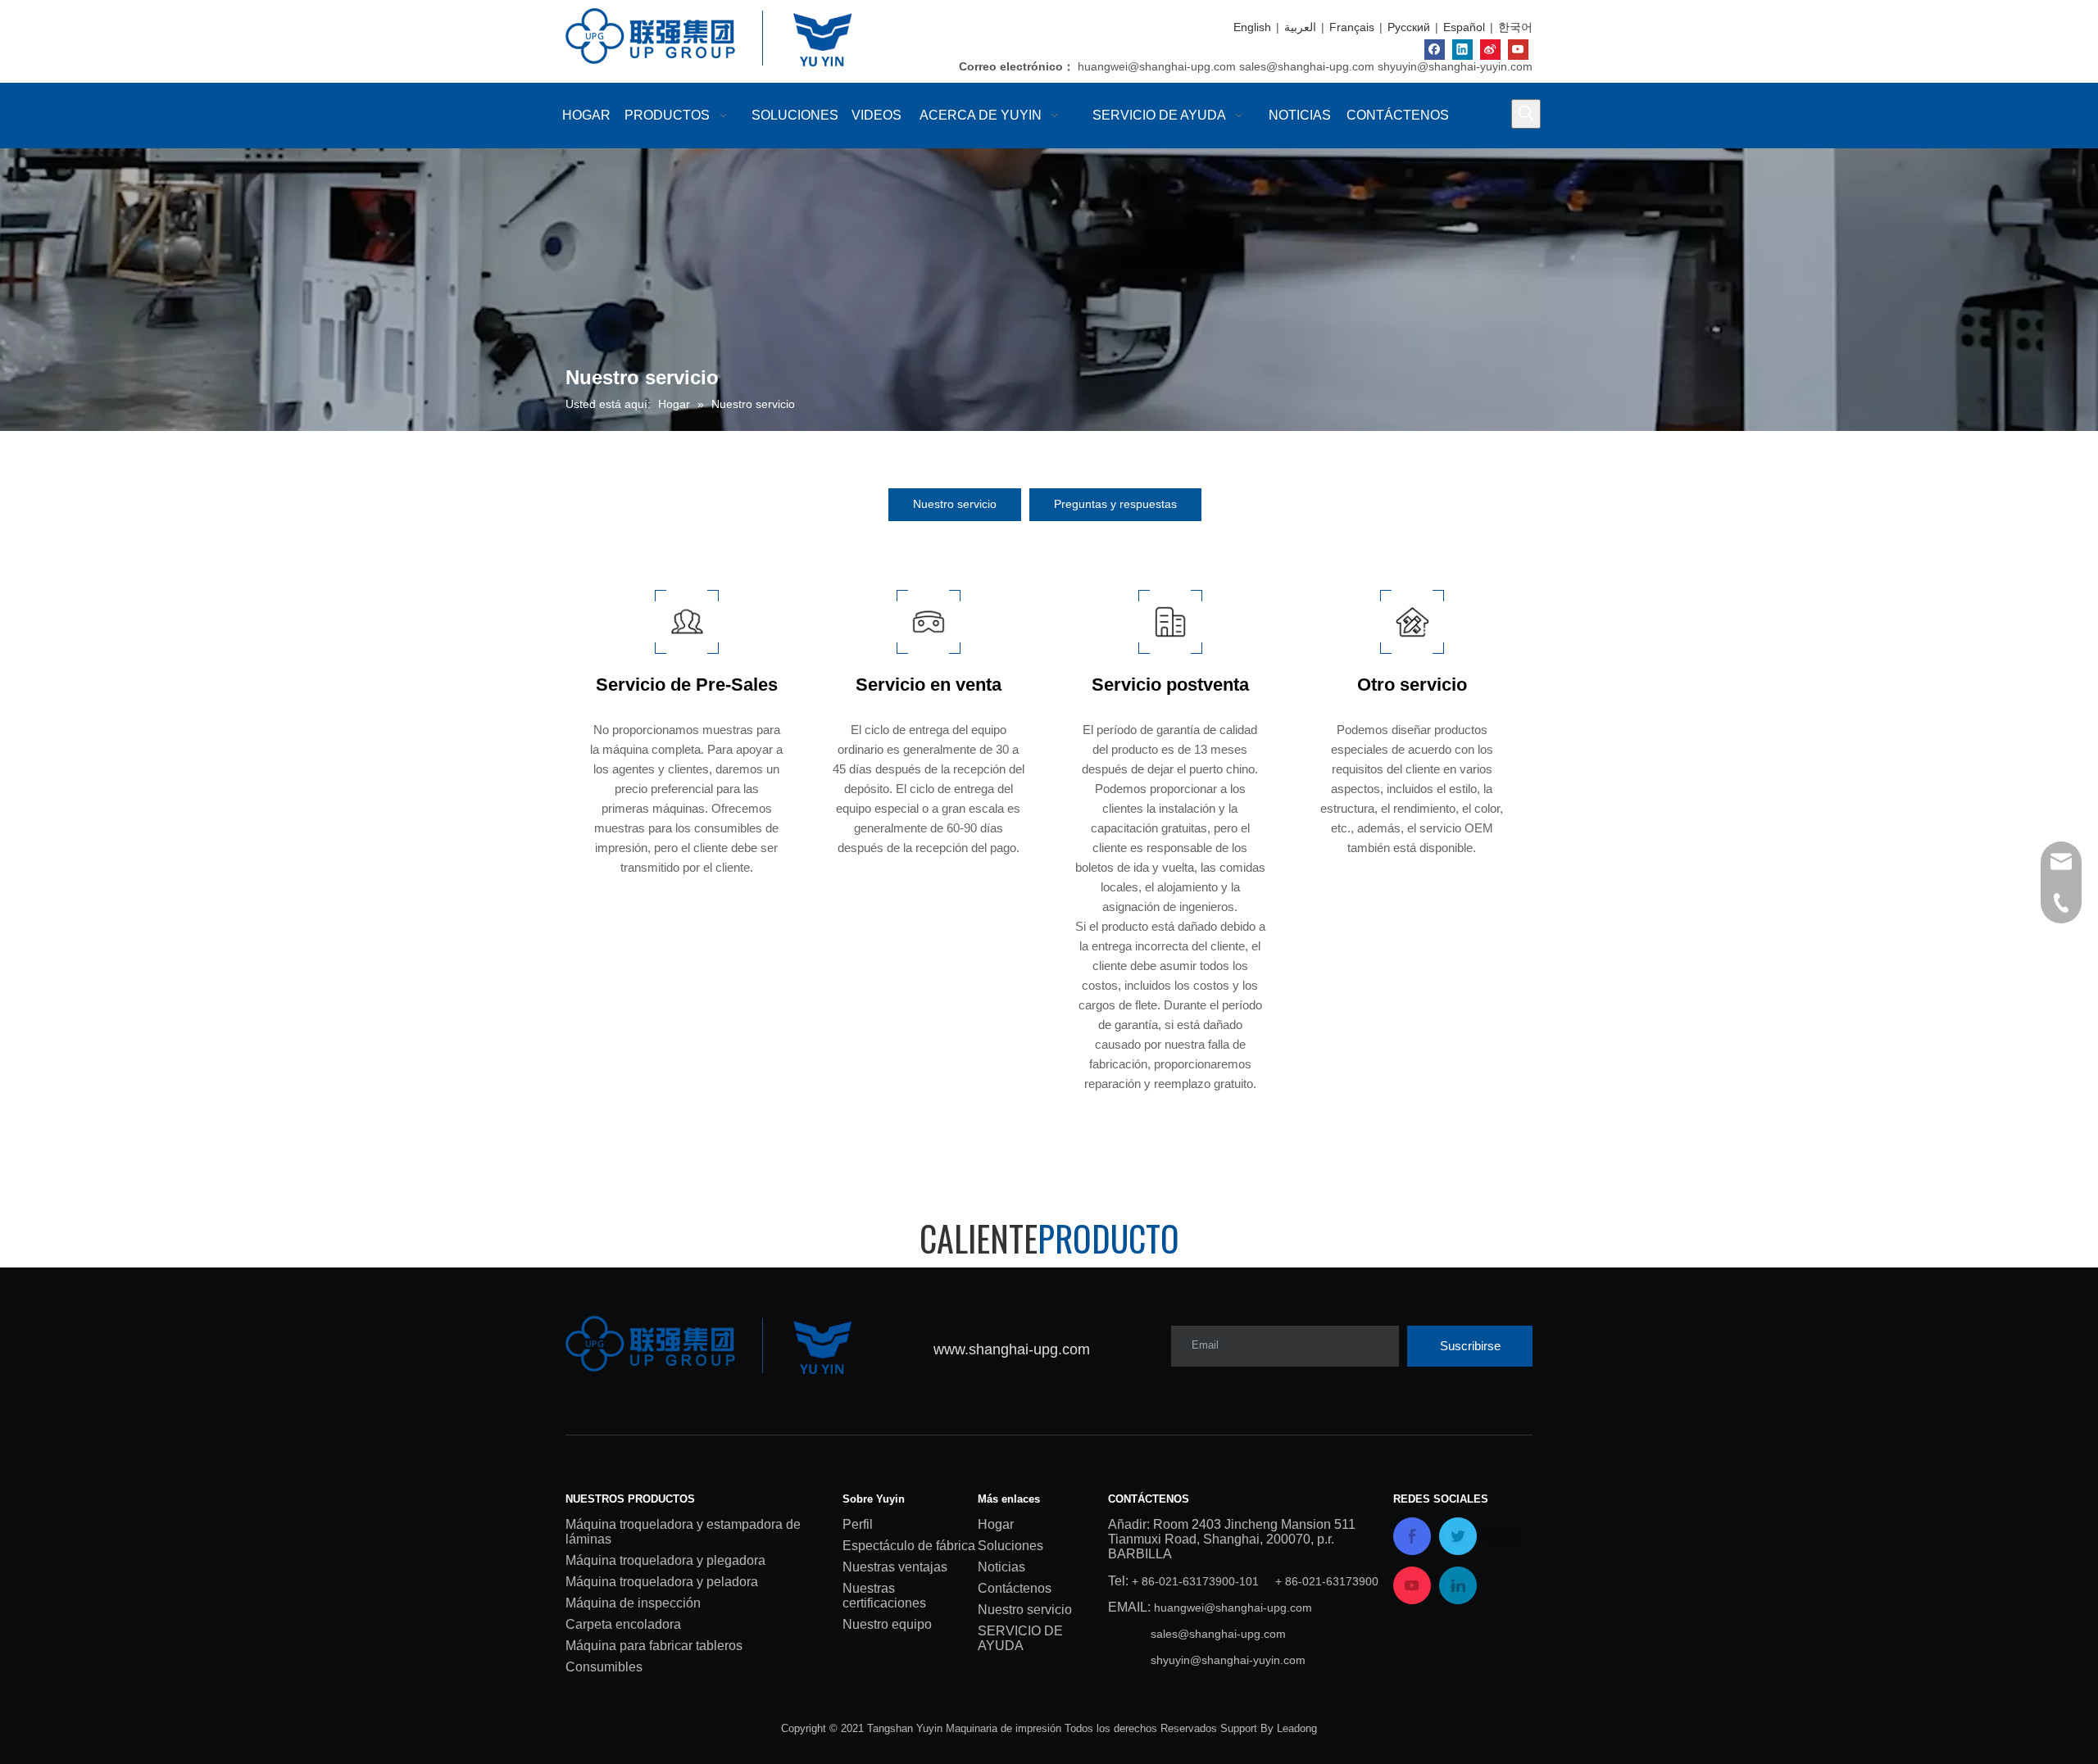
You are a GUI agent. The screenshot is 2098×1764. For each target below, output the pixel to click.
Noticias (1001, 1567)
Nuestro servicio (955, 504)
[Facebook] (1435, 50)
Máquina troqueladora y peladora (662, 1582)
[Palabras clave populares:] (1526, 114)
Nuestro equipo (887, 1624)
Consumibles (604, 1667)
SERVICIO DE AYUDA (1020, 1638)
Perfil (858, 1524)
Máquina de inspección (633, 1603)
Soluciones (1010, 1546)
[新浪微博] (1490, 50)
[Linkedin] (1462, 50)
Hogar (996, 1524)
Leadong (1297, 1728)
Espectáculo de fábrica (909, 1546)
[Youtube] (1518, 50)
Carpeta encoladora (623, 1624)
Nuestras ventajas (895, 1567)
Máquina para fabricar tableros (654, 1646)
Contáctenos (1015, 1588)
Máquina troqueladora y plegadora (665, 1560)
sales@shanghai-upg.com (1307, 66)
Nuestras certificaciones (884, 1596)
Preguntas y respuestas (1115, 504)
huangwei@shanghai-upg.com (1157, 66)
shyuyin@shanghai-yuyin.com (1455, 66)
